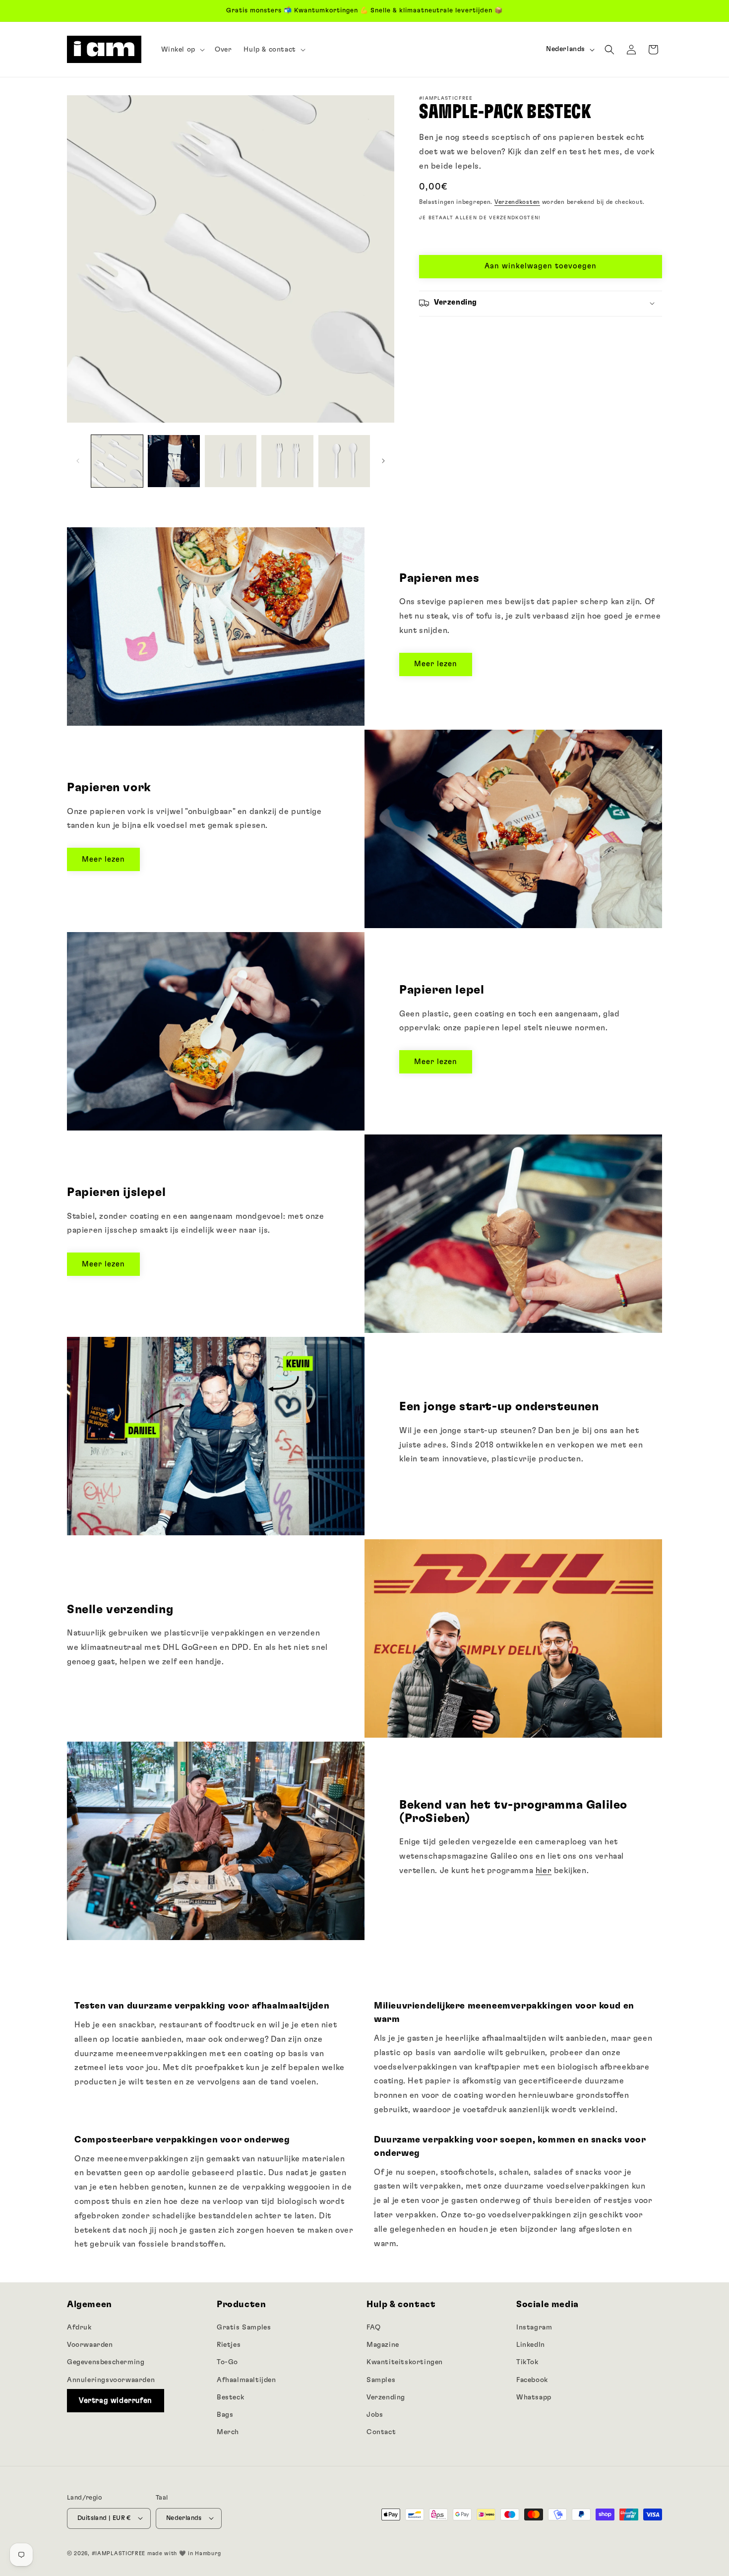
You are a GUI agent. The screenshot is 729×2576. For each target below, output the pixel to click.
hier (544, 1871)
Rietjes (229, 2345)
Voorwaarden (90, 2345)
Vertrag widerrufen (116, 2400)
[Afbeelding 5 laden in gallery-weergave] (344, 461)
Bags (225, 2414)
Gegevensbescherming (106, 2362)
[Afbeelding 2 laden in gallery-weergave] (174, 461)
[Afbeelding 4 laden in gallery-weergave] (287, 461)
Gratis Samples (244, 2327)
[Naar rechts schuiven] (383, 461)
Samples (381, 2380)
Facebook (532, 2380)
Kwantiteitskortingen (405, 2362)
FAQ (374, 2327)
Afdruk (79, 2327)
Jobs (375, 2414)
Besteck (230, 2397)
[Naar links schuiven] (78, 461)
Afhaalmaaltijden (246, 2380)
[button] (182, 50)
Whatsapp (534, 2397)
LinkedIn (531, 2345)
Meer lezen (436, 664)
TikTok (527, 2362)
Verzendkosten (517, 202)
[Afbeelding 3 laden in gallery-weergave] (231, 461)
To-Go (227, 2362)
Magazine (383, 2345)
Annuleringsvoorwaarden (111, 2380)
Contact (381, 2432)
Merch (228, 2432)
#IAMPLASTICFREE (119, 2553)
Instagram (534, 2327)
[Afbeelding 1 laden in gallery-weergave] (117, 461)
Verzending (386, 2397)
